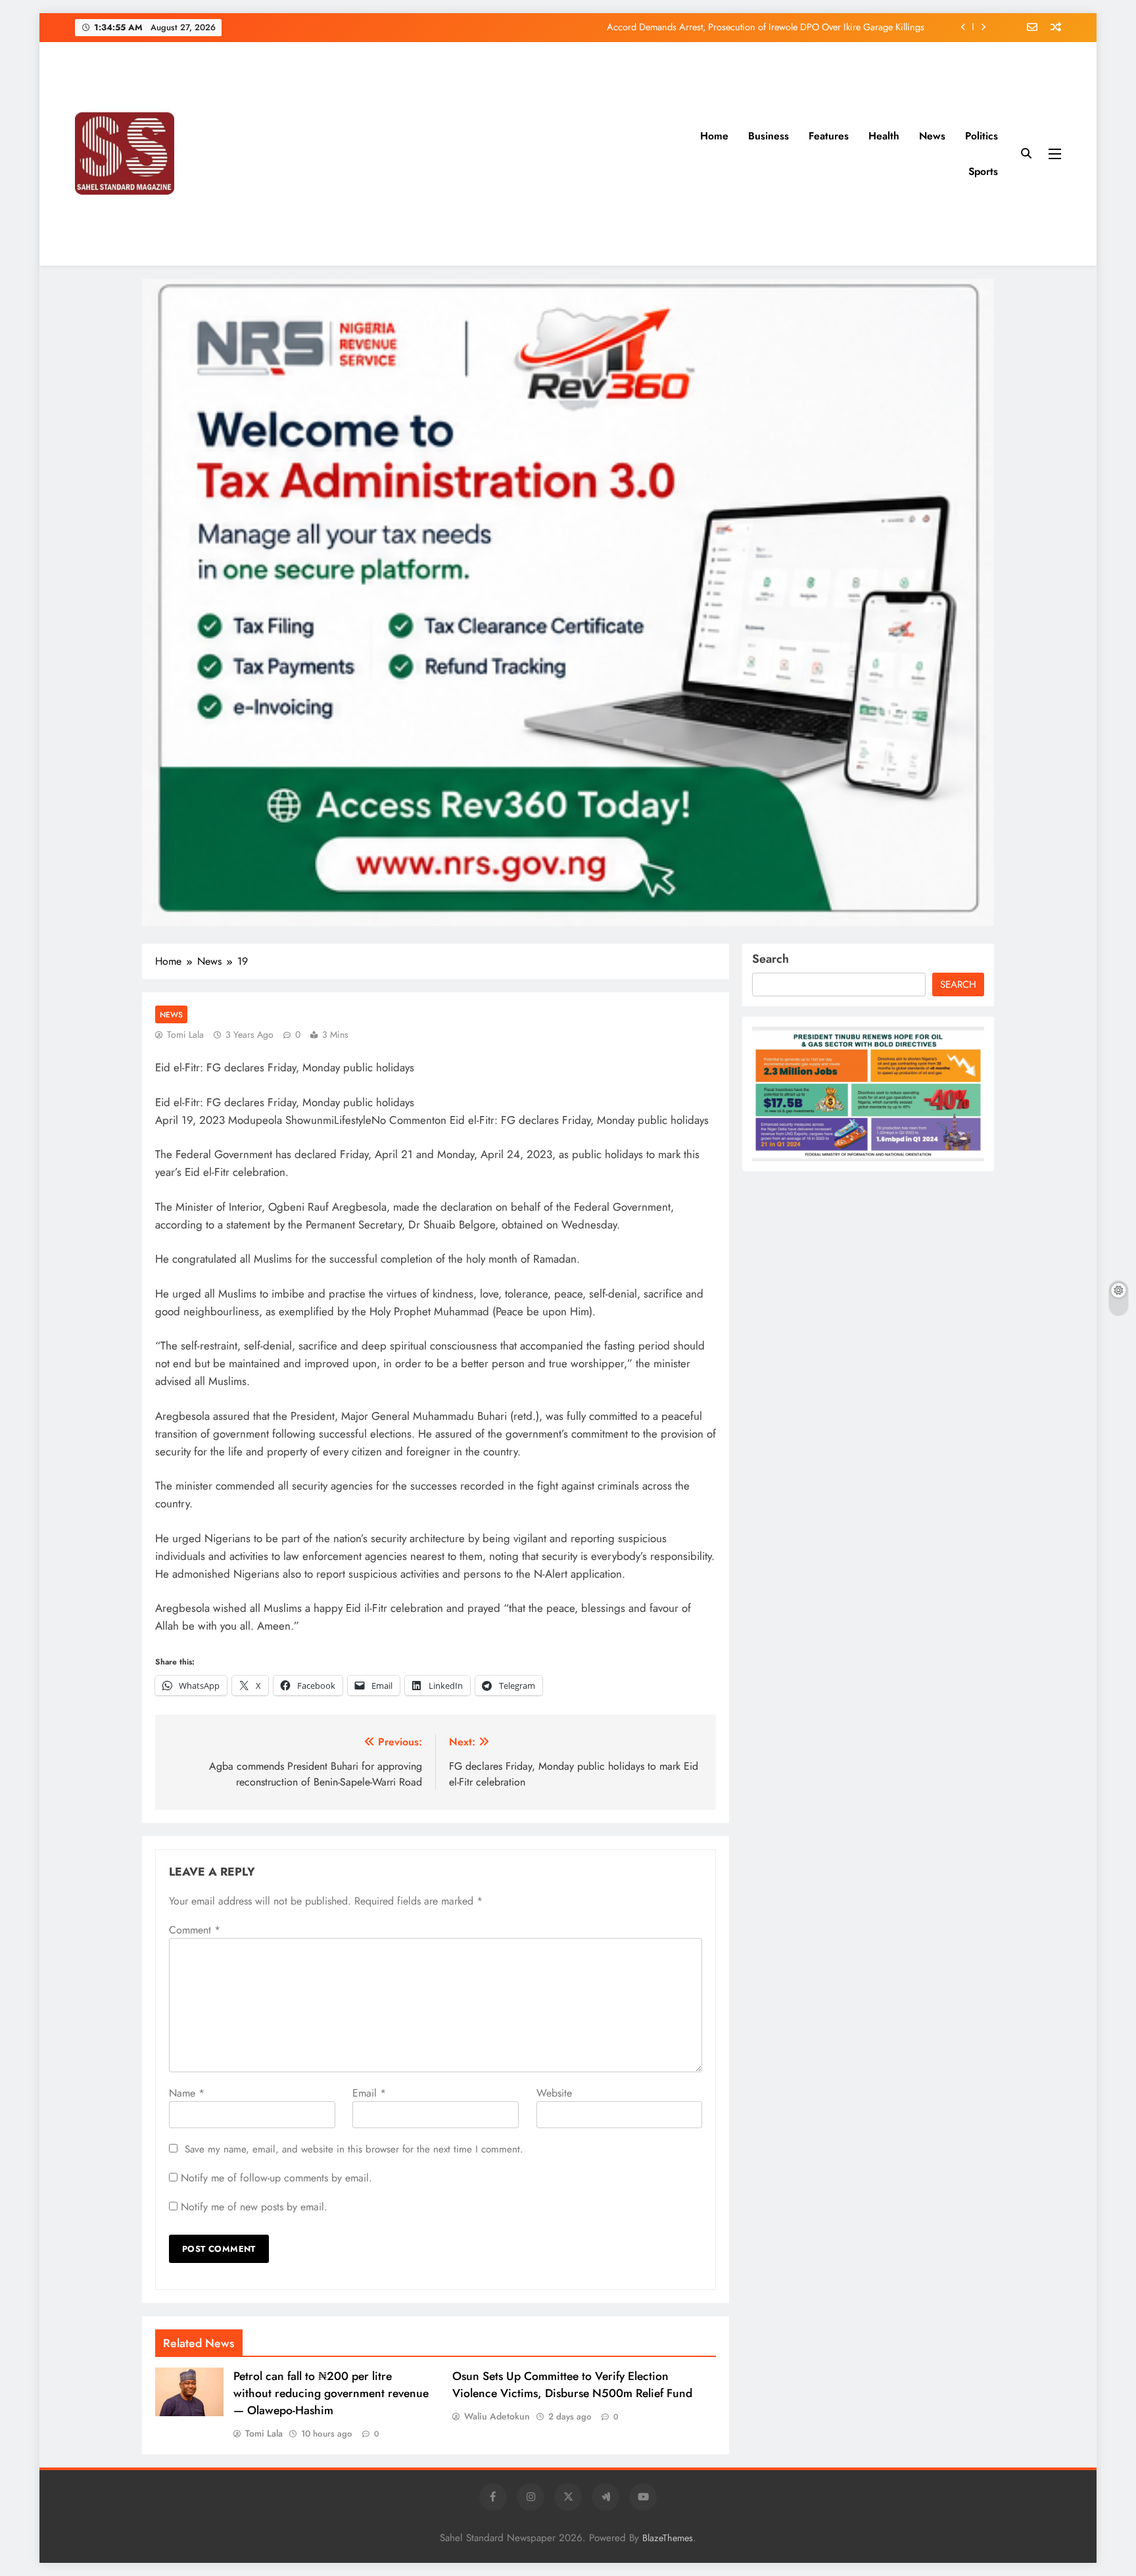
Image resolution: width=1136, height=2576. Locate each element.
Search (770, 959)
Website (554, 2093)
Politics (982, 136)
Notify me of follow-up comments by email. (276, 2178)
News (932, 136)
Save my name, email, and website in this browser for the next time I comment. (354, 2149)
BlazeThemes (668, 2538)
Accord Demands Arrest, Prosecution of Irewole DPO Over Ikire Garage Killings (766, 23)
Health (884, 136)
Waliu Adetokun (497, 2416)
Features (829, 136)
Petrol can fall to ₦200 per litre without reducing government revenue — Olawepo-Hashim (331, 2393)
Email (369, 2093)
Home (714, 136)
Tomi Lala (185, 1034)
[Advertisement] (503, 154)
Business (769, 136)
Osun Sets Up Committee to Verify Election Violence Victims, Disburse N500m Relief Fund (572, 2385)
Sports (983, 171)
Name (187, 2093)
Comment (195, 1930)
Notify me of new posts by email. (254, 2207)
